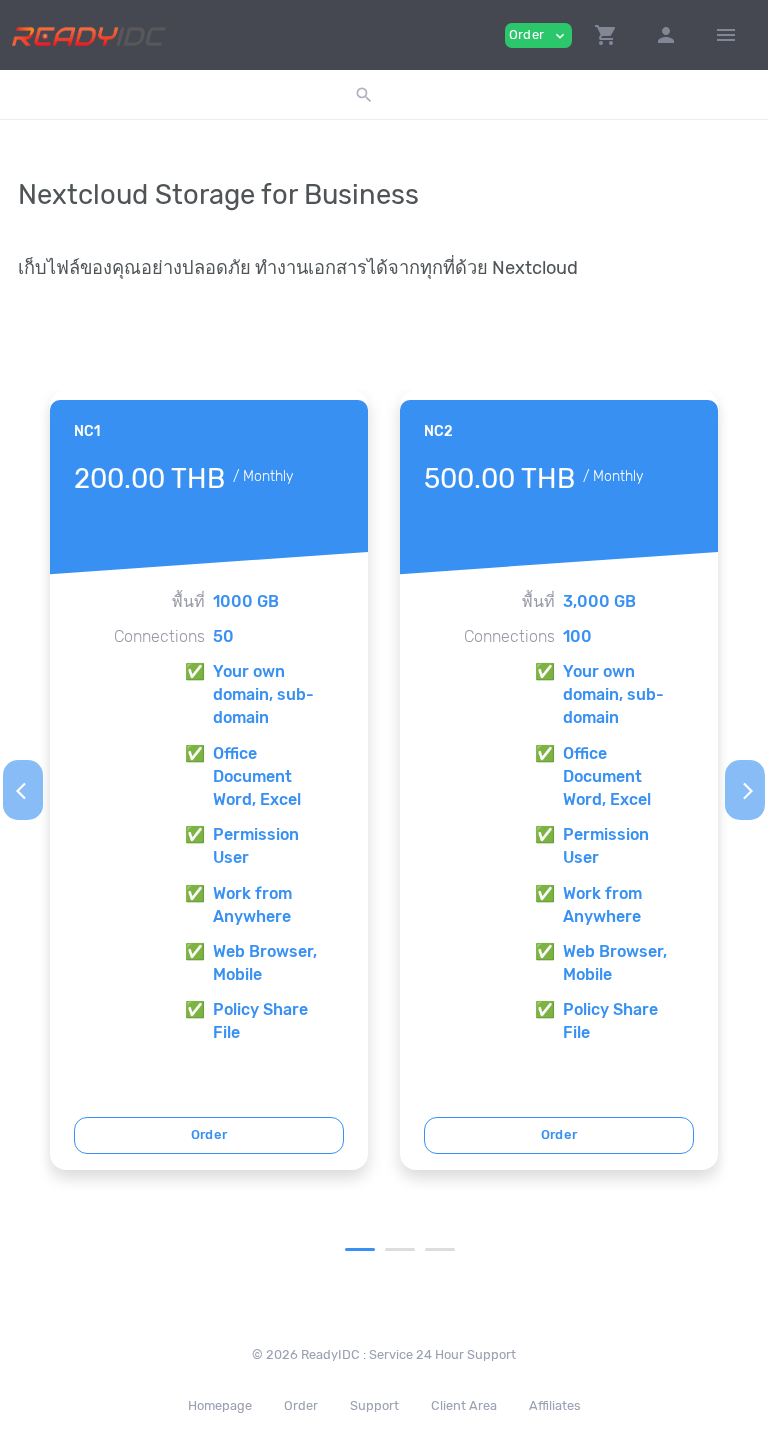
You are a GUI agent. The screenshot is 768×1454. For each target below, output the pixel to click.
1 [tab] (360, 1249)
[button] (606, 35)
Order (209, 1134)
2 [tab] (400, 1249)
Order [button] (538, 35)
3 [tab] (440, 1249)
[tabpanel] (209, 780)
